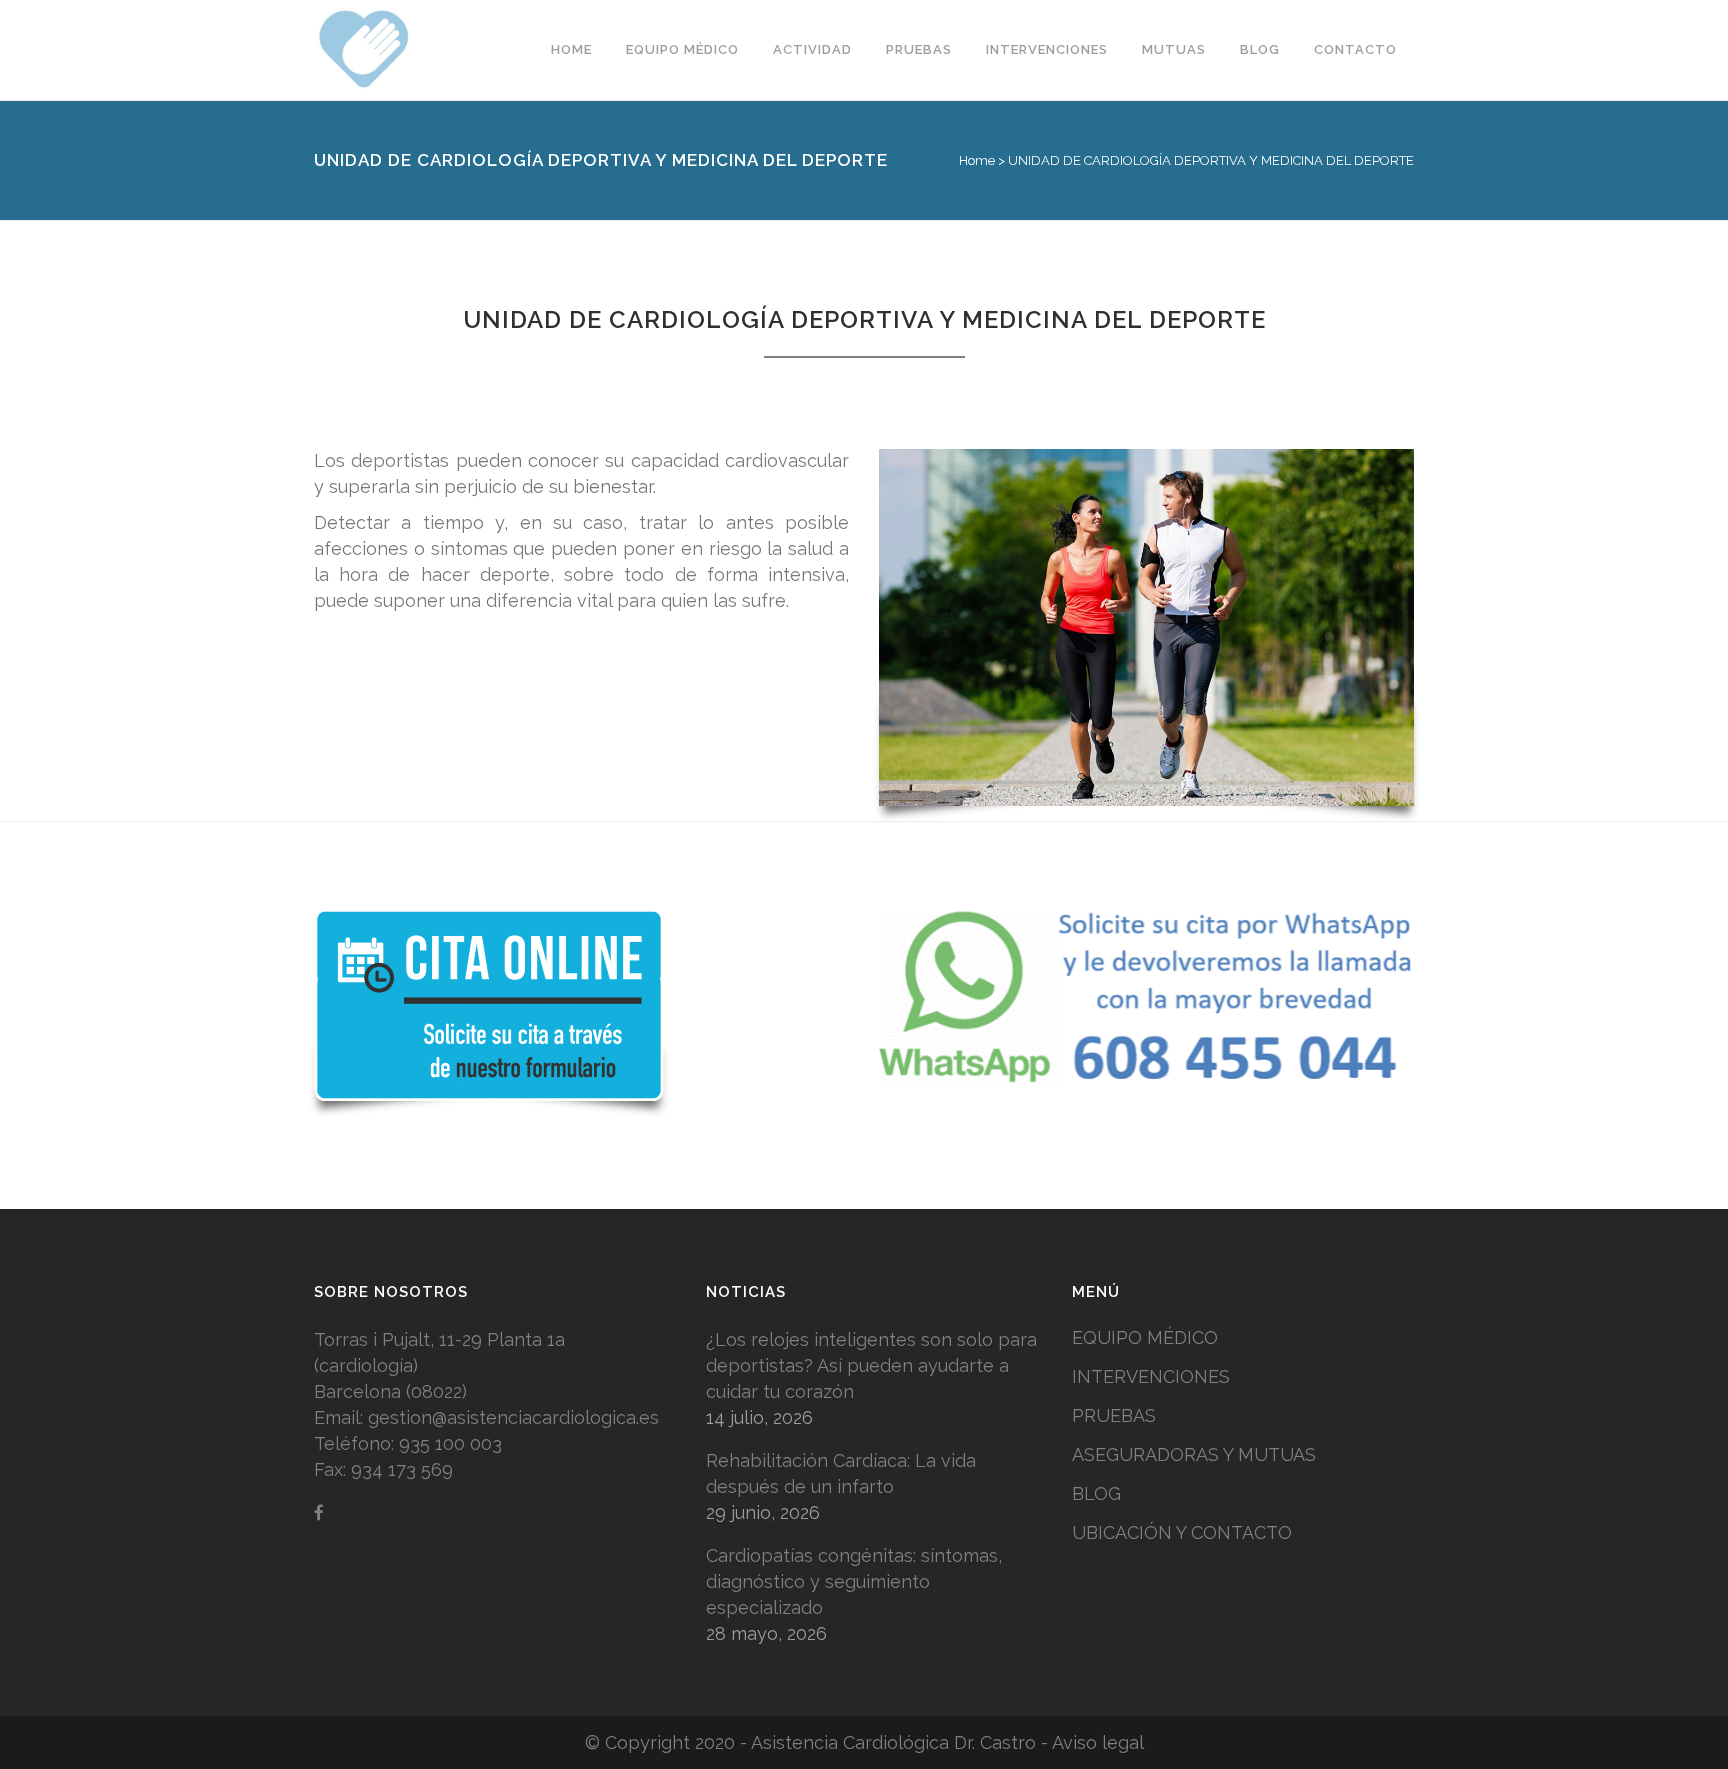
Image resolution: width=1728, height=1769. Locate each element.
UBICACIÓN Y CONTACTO (1182, 1532)
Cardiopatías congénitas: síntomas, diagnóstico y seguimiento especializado (854, 1581)
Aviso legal (1098, 1742)
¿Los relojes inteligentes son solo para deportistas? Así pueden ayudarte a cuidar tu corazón (871, 1365)
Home (977, 160)
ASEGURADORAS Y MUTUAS (1194, 1454)
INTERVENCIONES (1151, 1376)
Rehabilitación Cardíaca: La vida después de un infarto (841, 1473)
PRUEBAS (1114, 1415)
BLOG (1096, 1493)
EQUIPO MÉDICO (1145, 1337)
